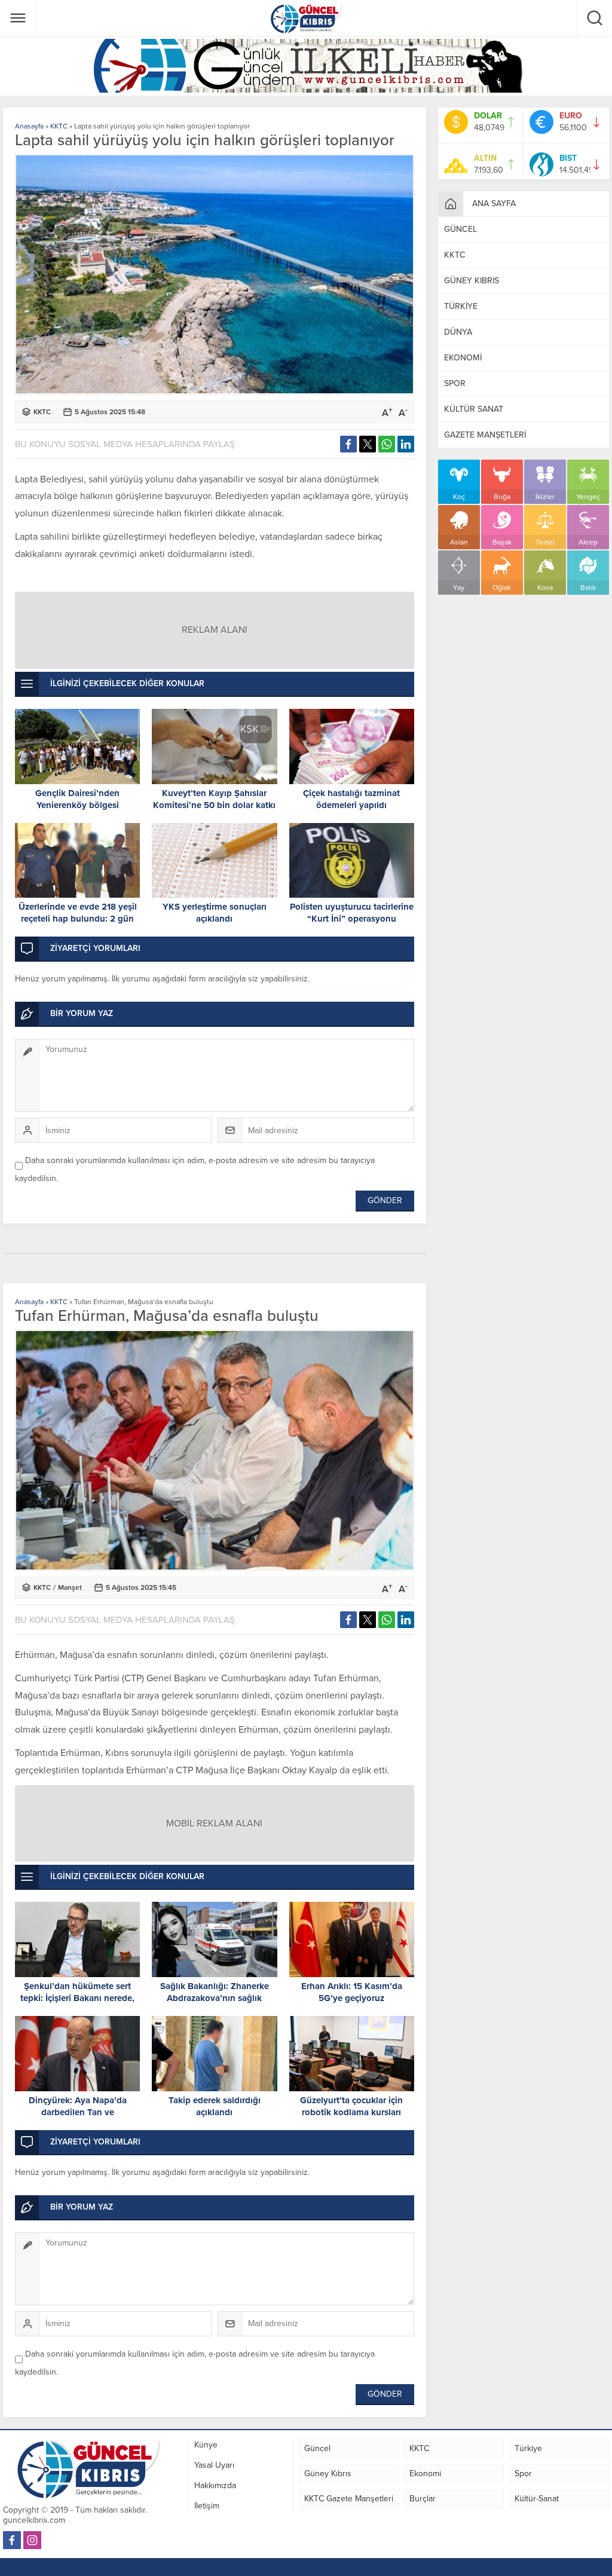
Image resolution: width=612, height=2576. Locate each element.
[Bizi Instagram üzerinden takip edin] (32, 2540)
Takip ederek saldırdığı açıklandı (215, 2106)
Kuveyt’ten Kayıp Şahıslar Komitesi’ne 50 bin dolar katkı (214, 799)
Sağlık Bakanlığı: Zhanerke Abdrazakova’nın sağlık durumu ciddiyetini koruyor (215, 1998)
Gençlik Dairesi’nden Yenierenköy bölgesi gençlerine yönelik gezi (77, 805)
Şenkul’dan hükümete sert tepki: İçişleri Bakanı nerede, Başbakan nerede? (77, 1998)
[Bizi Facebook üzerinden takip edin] (12, 2540)
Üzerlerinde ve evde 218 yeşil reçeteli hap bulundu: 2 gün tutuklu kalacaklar (78, 919)
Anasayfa (29, 126)
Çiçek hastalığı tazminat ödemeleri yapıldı (351, 799)
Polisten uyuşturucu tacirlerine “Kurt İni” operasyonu (352, 913)
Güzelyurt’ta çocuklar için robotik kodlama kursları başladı (351, 2112)
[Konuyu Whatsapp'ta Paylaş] (387, 444)
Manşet (70, 1587)
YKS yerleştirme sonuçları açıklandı (215, 913)
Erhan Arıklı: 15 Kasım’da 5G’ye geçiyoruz (352, 1992)
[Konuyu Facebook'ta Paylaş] (348, 444)
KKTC (59, 126)
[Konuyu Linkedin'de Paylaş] (406, 444)
